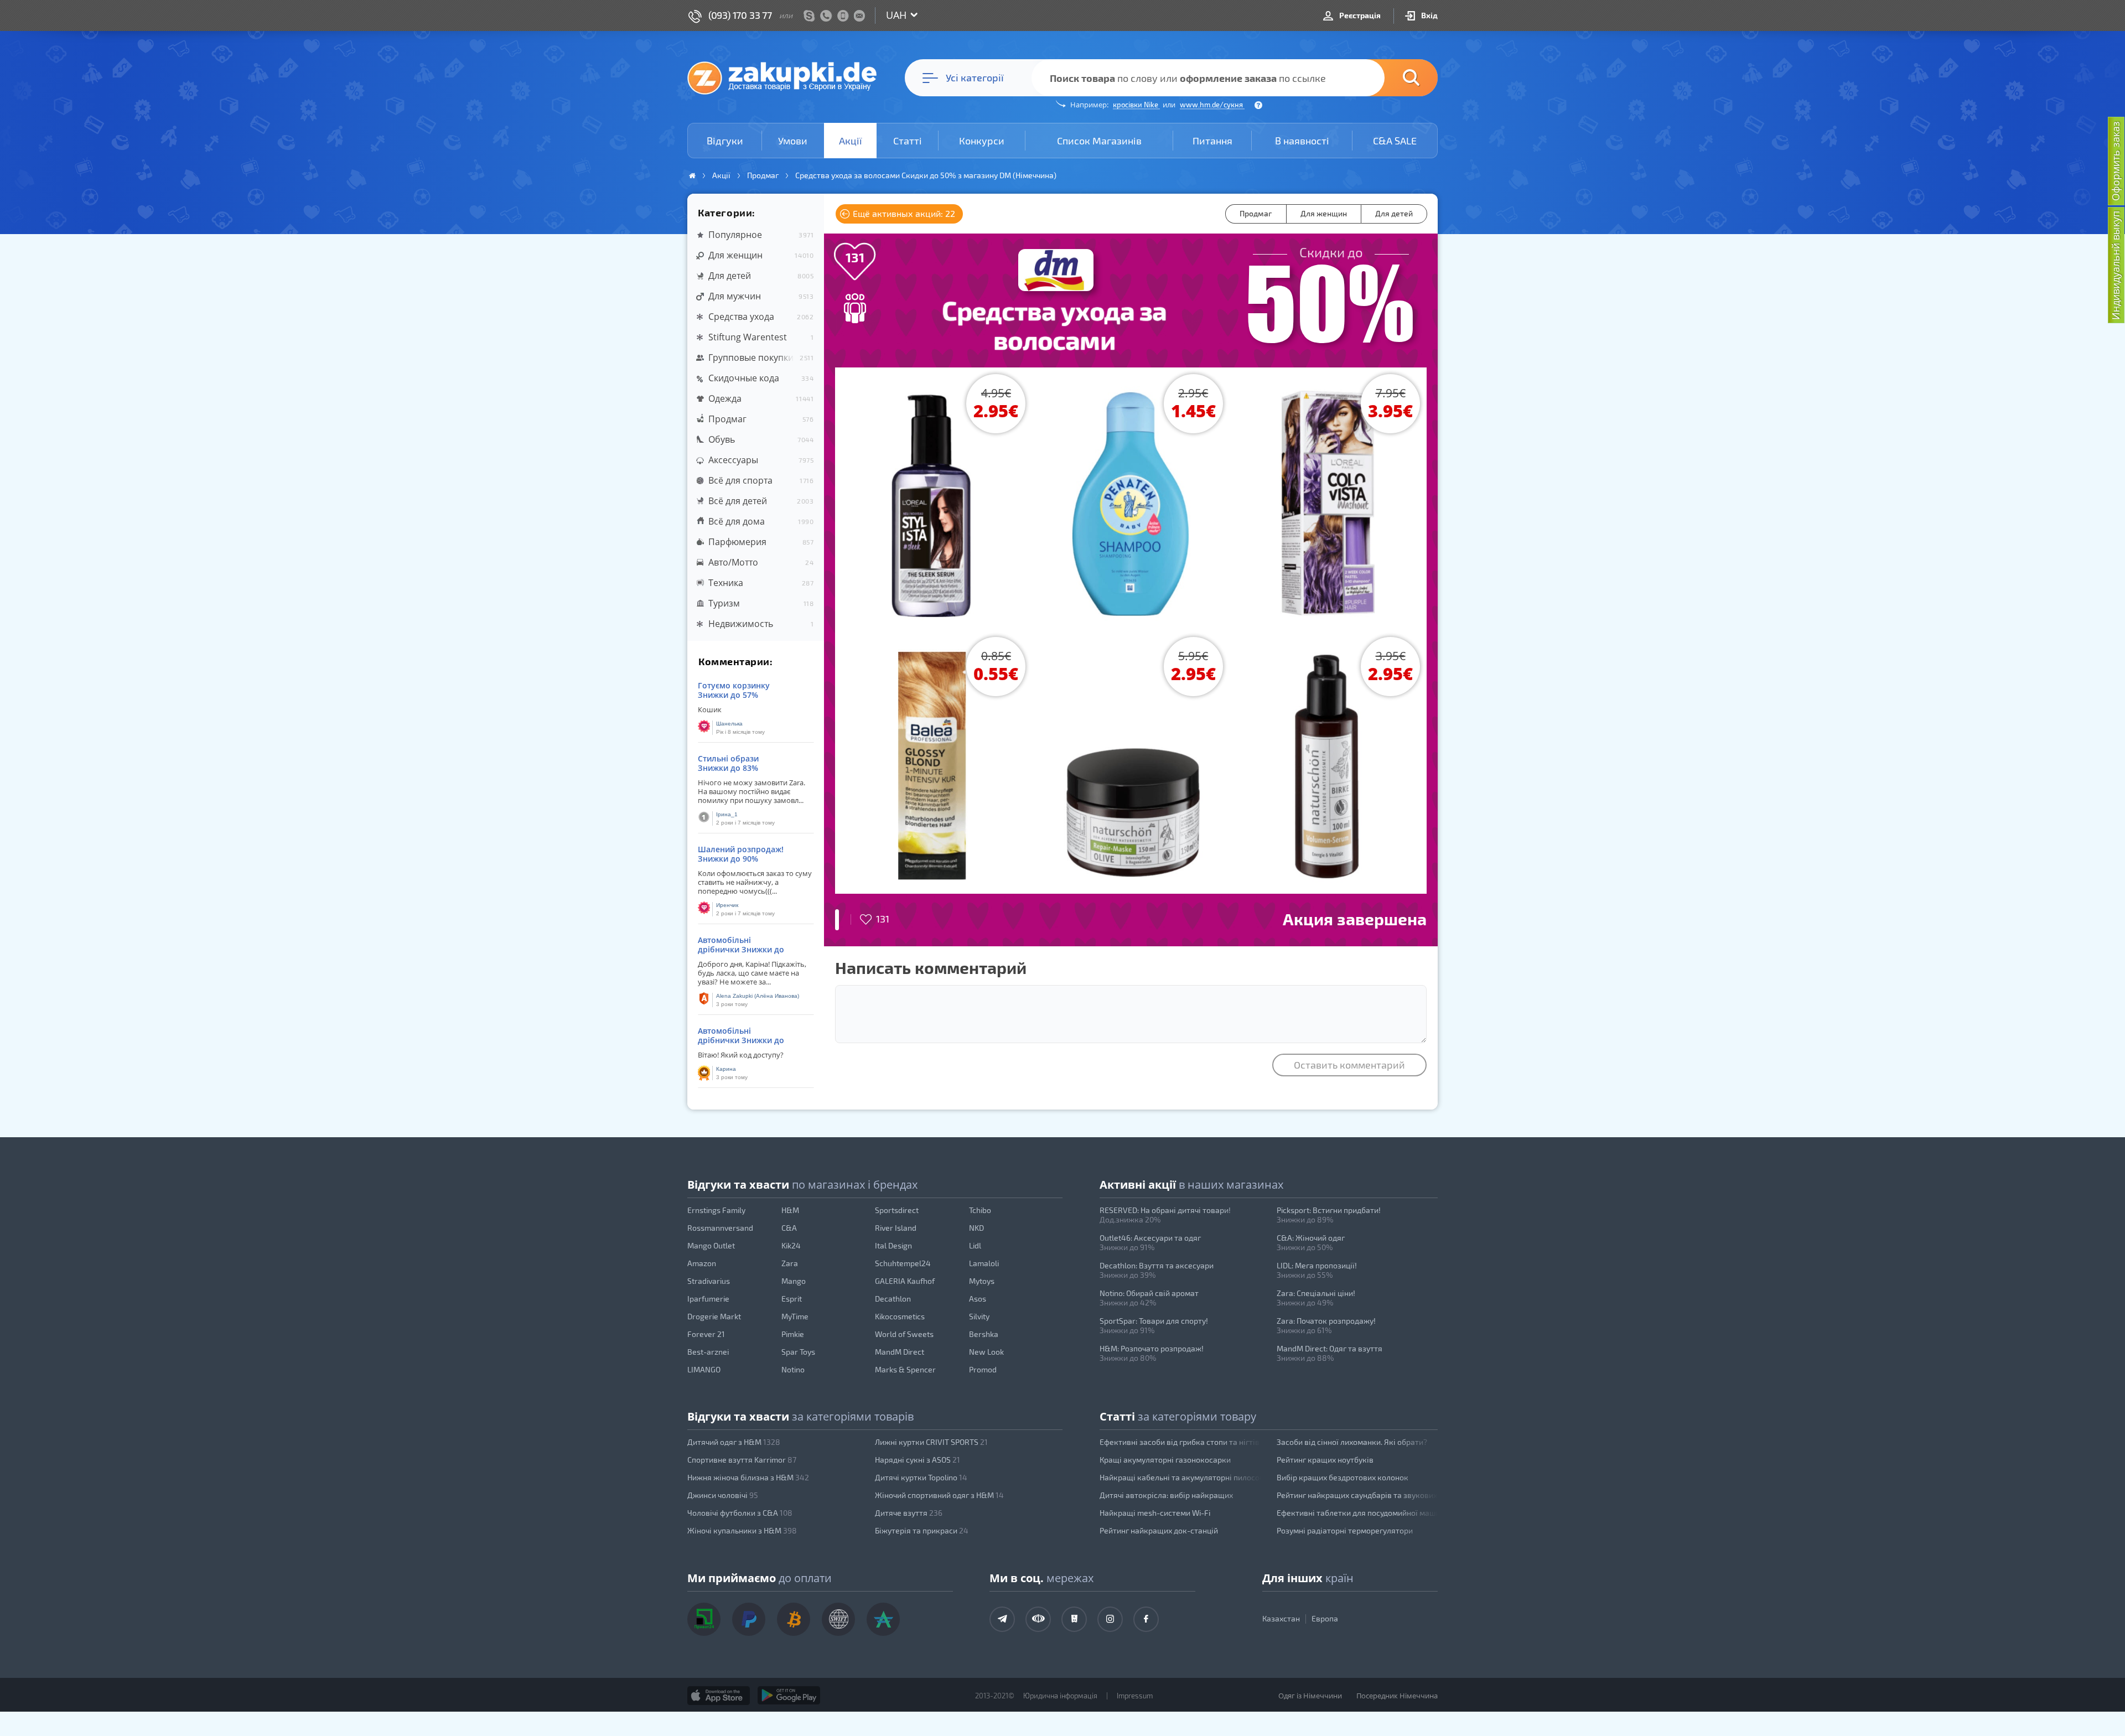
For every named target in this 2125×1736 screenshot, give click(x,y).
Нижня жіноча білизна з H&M (748, 1477)
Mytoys (982, 1281)
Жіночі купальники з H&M (742, 1530)
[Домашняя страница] (692, 176)
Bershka (984, 1334)
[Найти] (1395, 78)
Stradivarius (709, 1281)
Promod (983, 1369)
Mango (794, 1281)
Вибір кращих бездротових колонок (1343, 1477)
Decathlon (893, 1299)
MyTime (795, 1316)
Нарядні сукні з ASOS (918, 1460)
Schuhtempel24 (903, 1263)
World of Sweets (904, 1334)
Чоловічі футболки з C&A (740, 1513)
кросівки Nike (1136, 105)
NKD (976, 1228)
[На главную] (787, 77)
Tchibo (980, 1210)
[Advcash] (883, 1619)
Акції (851, 141)
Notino (793, 1369)
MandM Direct (900, 1352)
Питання (1212, 141)
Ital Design (893, 1245)
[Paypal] (749, 1619)
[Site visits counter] (901, 1712)
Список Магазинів (1099, 141)
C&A (789, 1228)
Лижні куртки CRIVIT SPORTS (931, 1442)
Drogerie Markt (714, 1316)
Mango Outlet (711, 1245)
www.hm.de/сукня (1212, 105)
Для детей (1394, 213)
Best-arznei (708, 1352)
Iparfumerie (708, 1299)
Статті (908, 141)
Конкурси (982, 141)
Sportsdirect (897, 1210)
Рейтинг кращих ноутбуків (1325, 1460)
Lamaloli (984, 1263)
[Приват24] (704, 1619)
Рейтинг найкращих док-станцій (1159, 1530)
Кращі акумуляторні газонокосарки (1165, 1460)
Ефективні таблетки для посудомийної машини (1357, 1513)
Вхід (1429, 15)
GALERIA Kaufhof (905, 1281)
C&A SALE (1395, 141)
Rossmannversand (720, 1228)
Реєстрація (1359, 15)
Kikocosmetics (900, 1316)
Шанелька (729, 724)
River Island (896, 1228)
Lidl (975, 1245)
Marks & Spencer (905, 1369)
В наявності (1302, 141)
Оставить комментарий (1349, 1065)
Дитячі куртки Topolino (921, 1477)
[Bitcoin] (794, 1619)
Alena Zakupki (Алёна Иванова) (758, 996)
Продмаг (1256, 213)
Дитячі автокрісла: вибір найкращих (1166, 1495)
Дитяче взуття (909, 1513)
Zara (790, 1263)
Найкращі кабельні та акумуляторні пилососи (1180, 1477)
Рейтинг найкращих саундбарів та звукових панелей (1357, 1495)
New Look (986, 1352)
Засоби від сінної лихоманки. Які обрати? (1352, 1442)
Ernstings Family (716, 1210)
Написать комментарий (931, 967)
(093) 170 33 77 (740, 15)
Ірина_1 (727, 814)
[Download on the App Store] (719, 1696)
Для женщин (1324, 213)
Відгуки (725, 141)
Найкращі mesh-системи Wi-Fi (1155, 1513)
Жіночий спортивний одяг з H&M (939, 1495)
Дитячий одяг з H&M (734, 1442)
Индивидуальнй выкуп (2116, 265)
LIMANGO (704, 1369)
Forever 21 (706, 1334)
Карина (726, 1069)
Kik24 (791, 1245)
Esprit (792, 1299)
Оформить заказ (2116, 161)
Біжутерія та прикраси (922, 1530)
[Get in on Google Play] (789, 1696)
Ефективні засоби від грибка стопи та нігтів (1180, 1442)
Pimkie (793, 1334)
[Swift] (838, 1619)
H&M (790, 1210)
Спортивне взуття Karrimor (742, 1460)
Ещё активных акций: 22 (903, 213)
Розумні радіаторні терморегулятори (1345, 1530)
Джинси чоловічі (723, 1495)
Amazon (702, 1263)
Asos (978, 1299)
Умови (793, 141)
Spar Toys (798, 1352)
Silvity (979, 1316)
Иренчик (727, 905)
